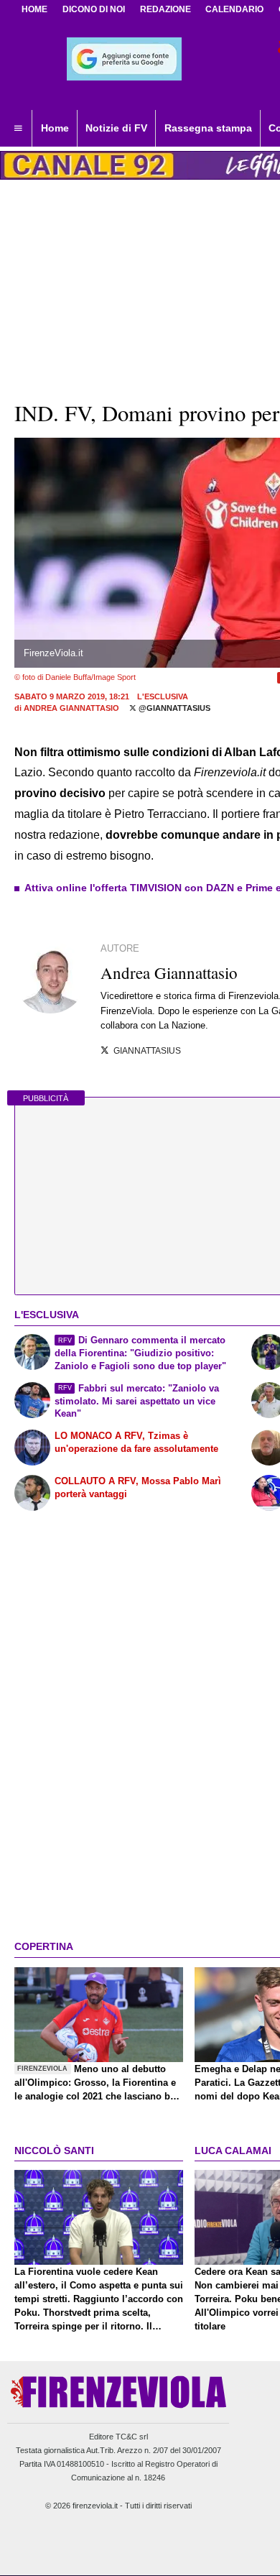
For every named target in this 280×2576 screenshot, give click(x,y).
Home (34, 9)
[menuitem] (18, 129)
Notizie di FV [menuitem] (116, 128)
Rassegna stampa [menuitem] (208, 128)
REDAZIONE (165, 9)
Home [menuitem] (55, 128)
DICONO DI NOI (94, 9)
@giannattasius (173, 708)
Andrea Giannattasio (71, 708)
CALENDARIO (234, 9)
